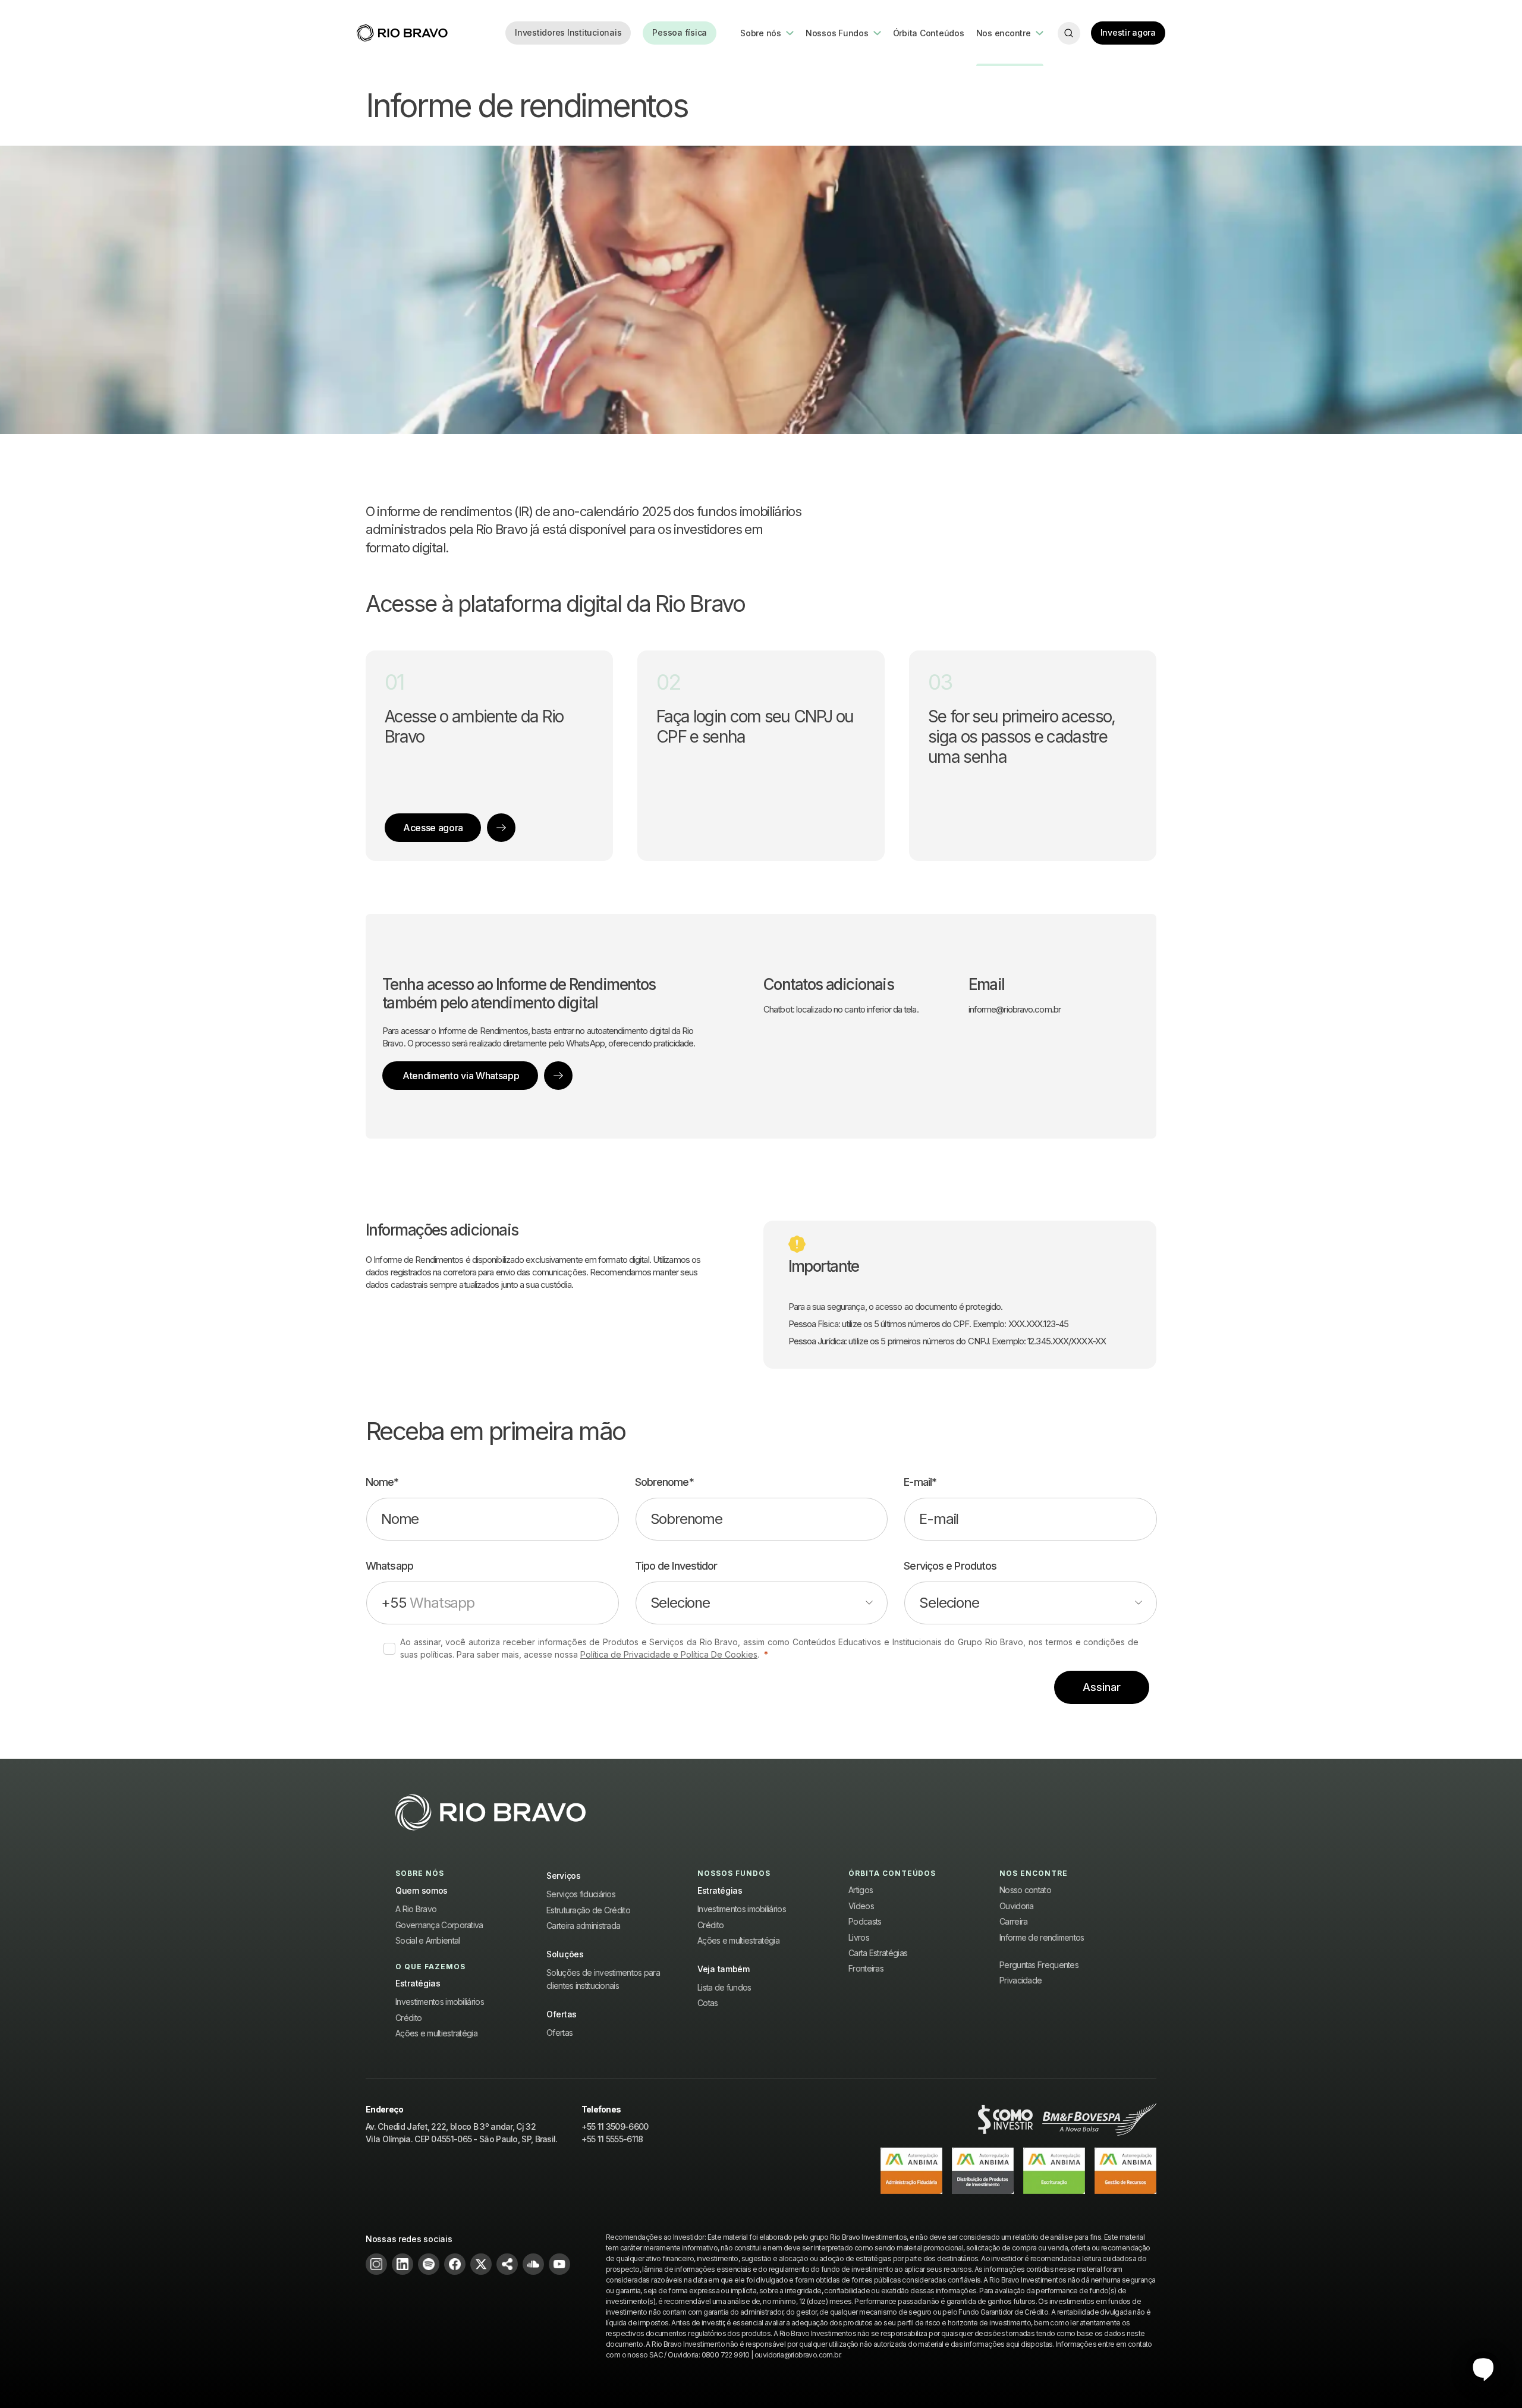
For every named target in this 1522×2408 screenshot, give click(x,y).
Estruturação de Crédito (588, 1910)
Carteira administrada (583, 1926)
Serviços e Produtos (950, 1566)
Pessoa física (680, 32)
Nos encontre (1004, 33)
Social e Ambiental (427, 1940)
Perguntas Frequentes (1039, 1965)
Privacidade (1021, 1980)
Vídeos (861, 1906)
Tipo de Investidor (676, 1566)
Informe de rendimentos (1042, 1937)
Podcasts (865, 1921)
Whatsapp (389, 1566)
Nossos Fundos (837, 33)
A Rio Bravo (416, 1909)
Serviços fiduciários (581, 1894)
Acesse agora (433, 828)
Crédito (408, 2018)
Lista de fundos (724, 1987)
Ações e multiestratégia (436, 2033)
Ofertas (559, 2033)
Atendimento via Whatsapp (461, 1076)
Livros (859, 1937)
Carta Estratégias (878, 1953)
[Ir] (501, 828)
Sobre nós (761, 33)
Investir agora (1128, 32)
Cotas (708, 2003)
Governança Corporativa (439, 1925)
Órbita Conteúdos (929, 33)
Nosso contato (1025, 1890)
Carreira (1013, 1921)
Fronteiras (866, 1968)
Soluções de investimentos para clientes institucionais (603, 1979)
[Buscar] (1069, 33)
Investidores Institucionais (568, 32)
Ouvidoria (1017, 1906)
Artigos (861, 1890)
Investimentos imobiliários (440, 2002)
